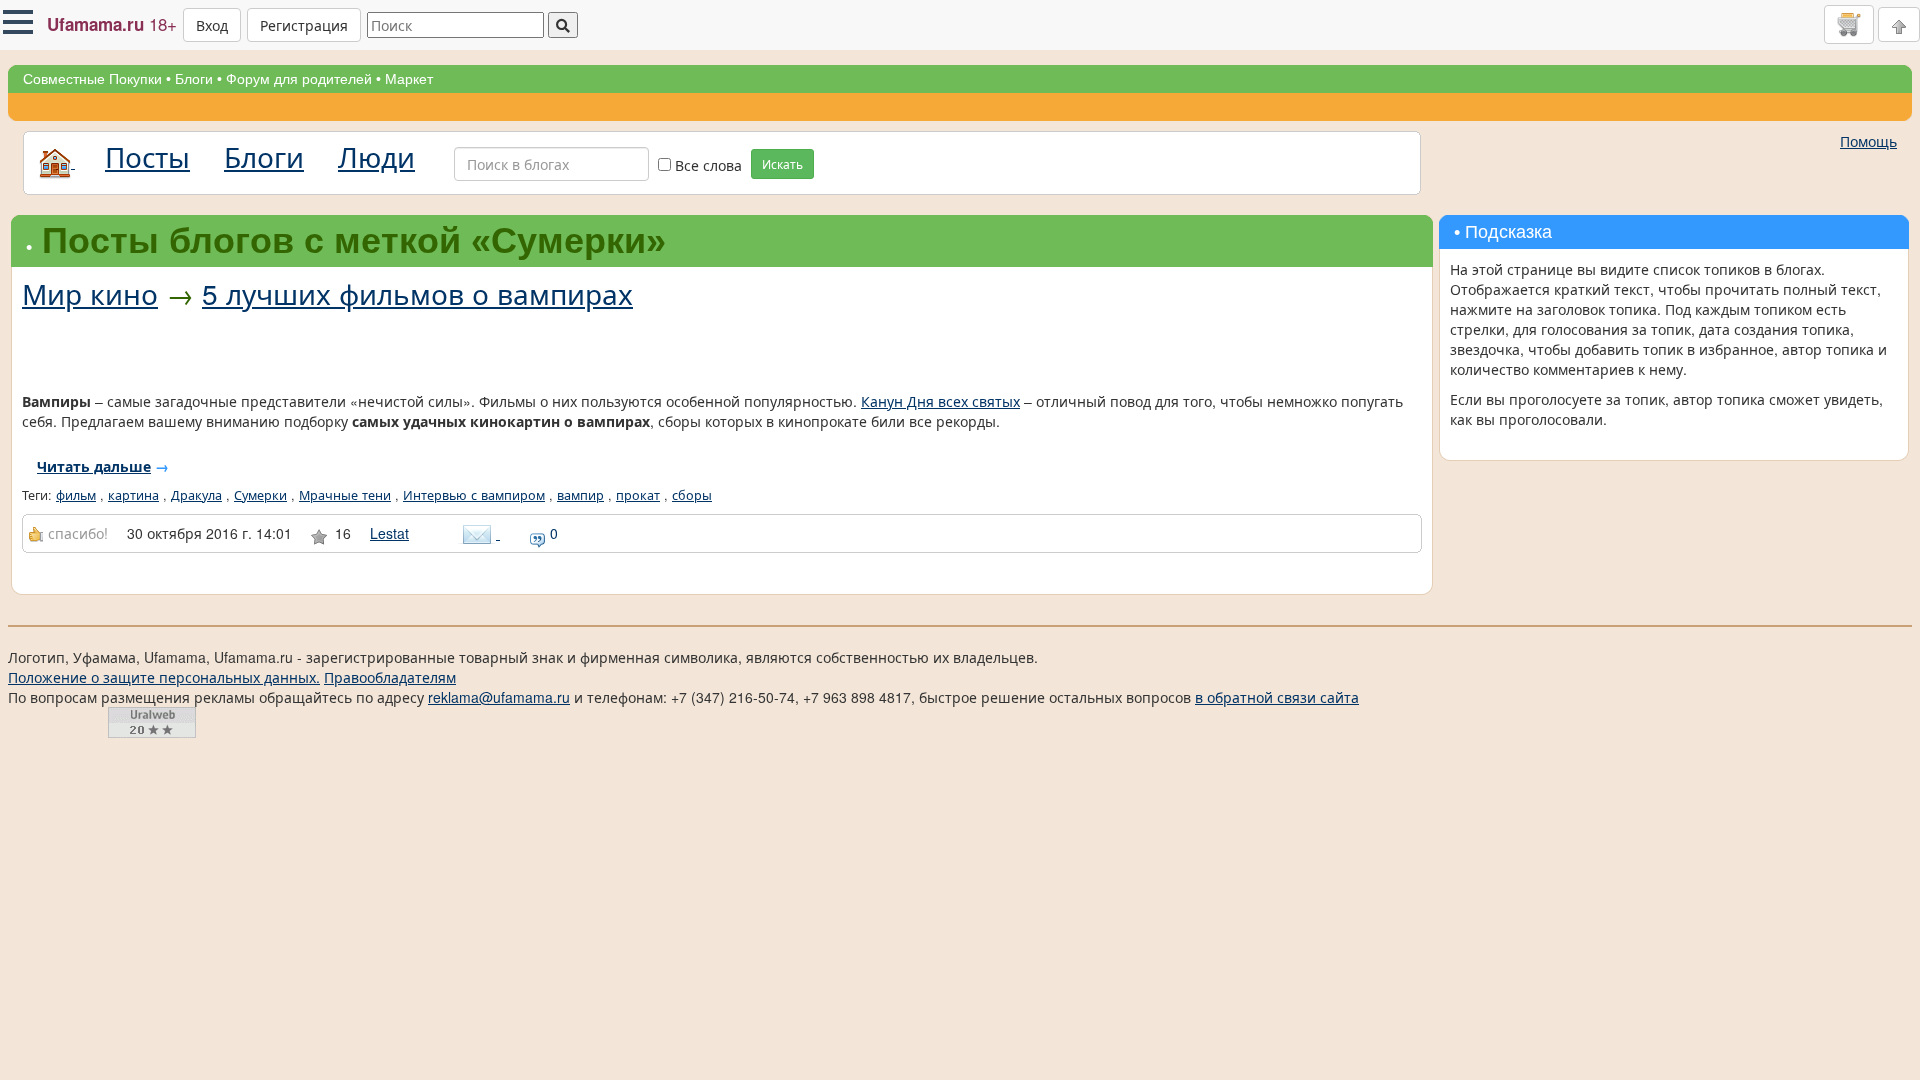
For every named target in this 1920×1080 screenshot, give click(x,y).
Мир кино (90, 293)
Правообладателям (390, 677)
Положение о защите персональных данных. (164, 677)
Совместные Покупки (92, 79)
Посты (147, 156)
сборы (692, 495)
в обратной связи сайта (1277, 697)
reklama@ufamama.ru (499, 697)
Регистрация (304, 25)
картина (133, 495)
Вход (212, 25)
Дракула (196, 495)
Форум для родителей (299, 79)
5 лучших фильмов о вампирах (417, 293)
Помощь (1868, 141)
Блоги (194, 79)
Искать (782, 163)
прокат (638, 495)
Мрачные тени (345, 495)
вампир (580, 495)
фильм (76, 495)
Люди (376, 156)
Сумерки (260, 495)
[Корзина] (1849, 24)
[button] (18, 22)
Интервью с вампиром (474, 495)
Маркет (409, 79)
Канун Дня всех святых (940, 401)
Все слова (706, 165)
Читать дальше (94, 466)
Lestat (389, 533)
